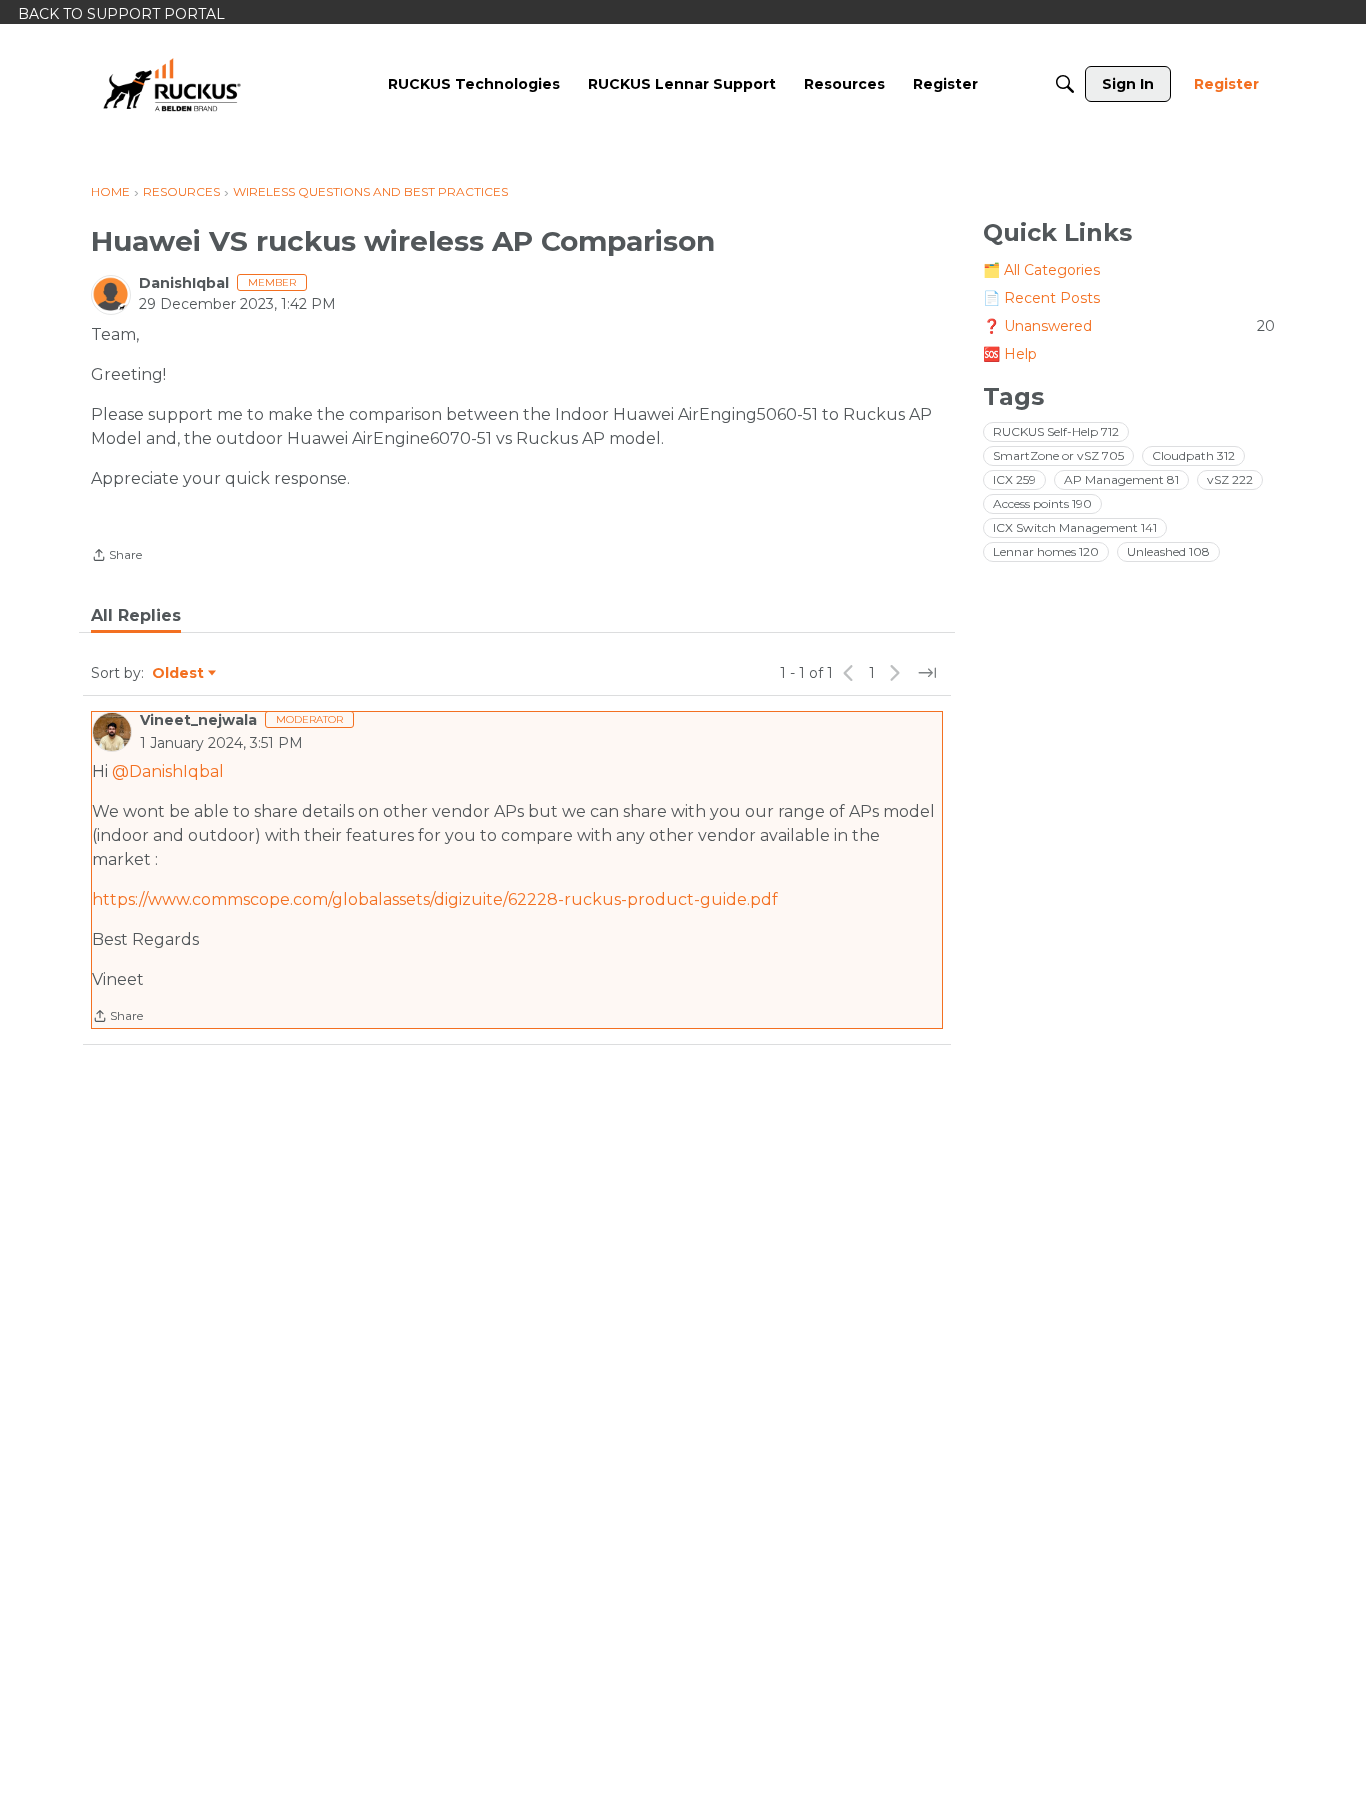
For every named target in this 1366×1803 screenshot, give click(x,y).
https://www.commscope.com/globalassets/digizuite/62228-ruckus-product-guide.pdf (435, 899)
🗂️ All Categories (1041, 270)
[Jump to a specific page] (927, 673)
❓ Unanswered (1129, 326)
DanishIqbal (184, 283)
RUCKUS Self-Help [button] (1056, 431)
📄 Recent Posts (1041, 298)
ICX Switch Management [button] (1075, 527)
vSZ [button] (1230, 479)
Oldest (179, 674)
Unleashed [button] (1168, 551)
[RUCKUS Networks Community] (172, 84)
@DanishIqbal (168, 771)
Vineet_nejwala (198, 720)
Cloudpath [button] (1193, 455)
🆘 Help (1010, 354)
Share (116, 557)
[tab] (136, 616)
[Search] (1065, 84)
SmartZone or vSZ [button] (1058, 455)
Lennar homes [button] (1046, 551)
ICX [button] (1014, 479)
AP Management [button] (1121, 479)
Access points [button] (1042, 503)
